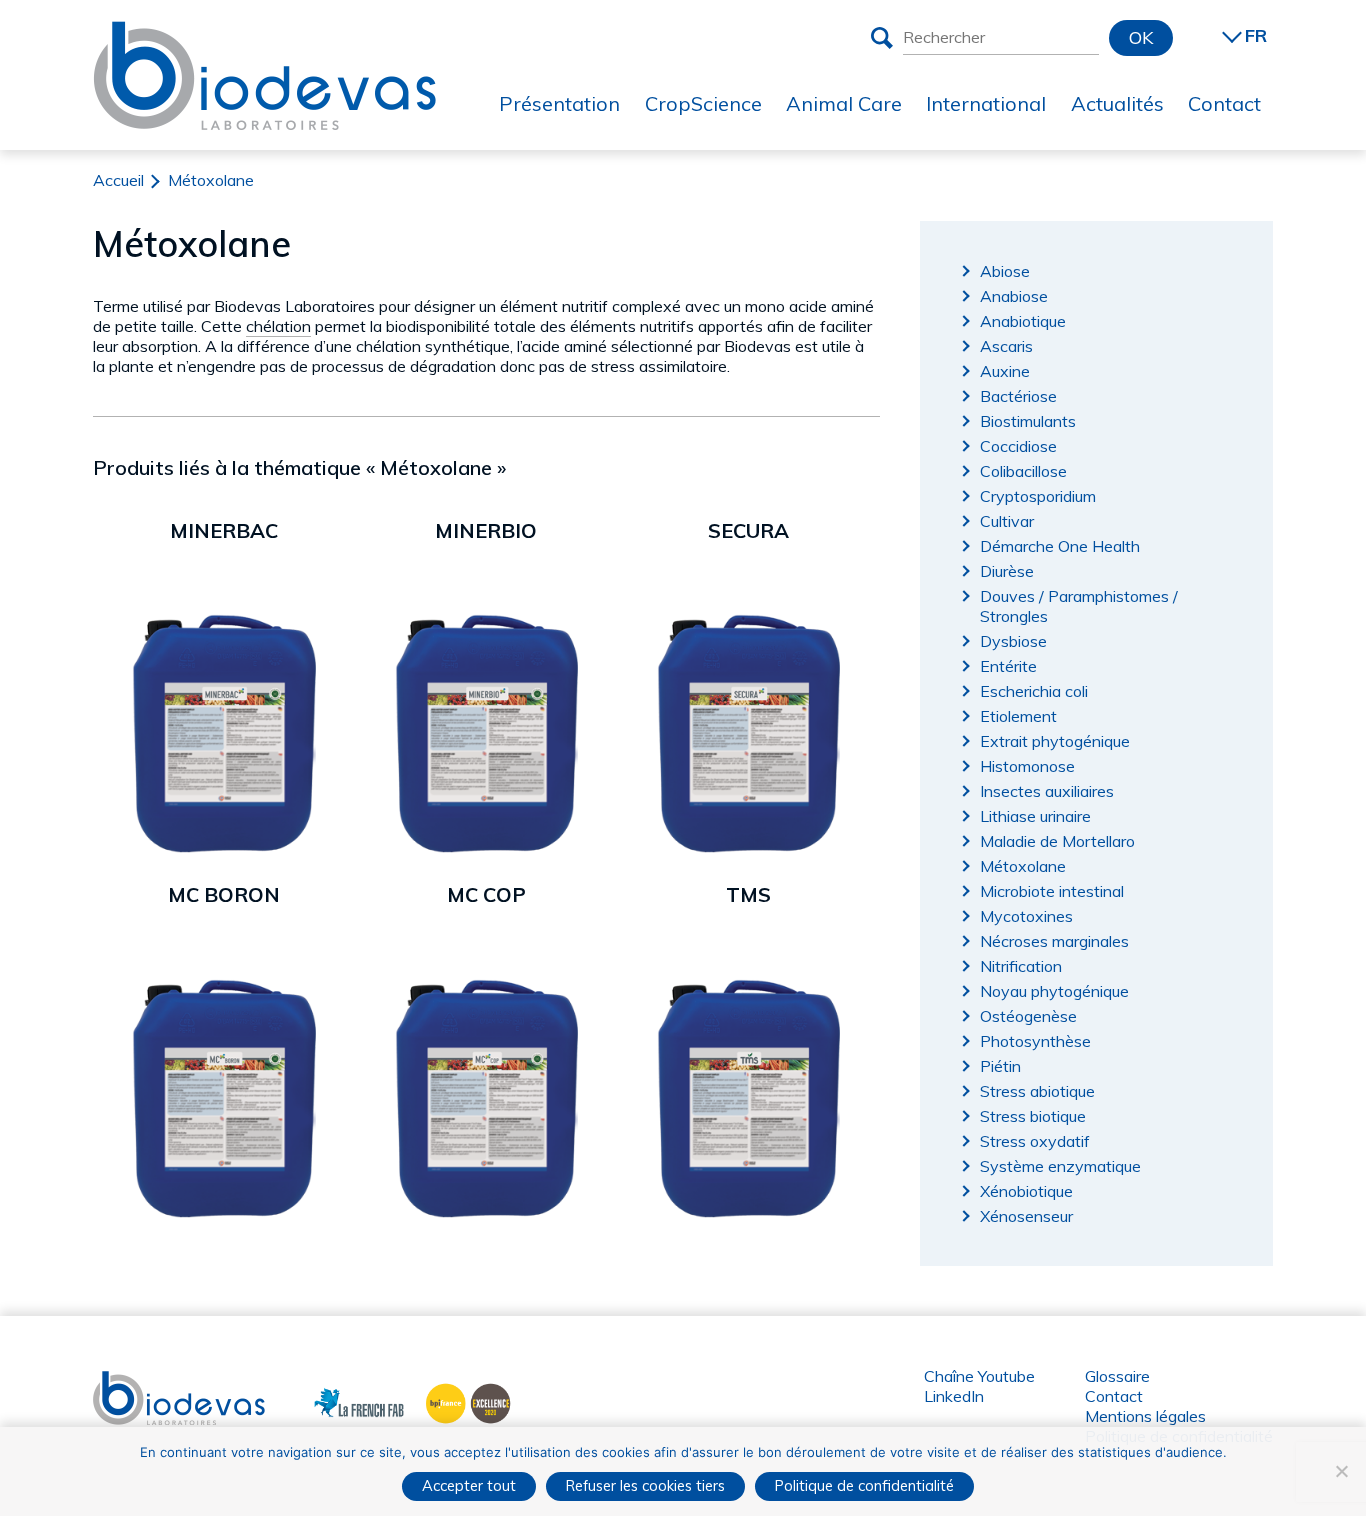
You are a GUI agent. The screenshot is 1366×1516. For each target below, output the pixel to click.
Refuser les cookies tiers (645, 1485)
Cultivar (1007, 521)
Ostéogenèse (1028, 1016)
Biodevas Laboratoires (264, 37)
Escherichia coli (1034, 691)
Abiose (1005, 271)
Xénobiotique (1026, 1191)
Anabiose (1014, 296)
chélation (278, 326)
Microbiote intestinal (1052, 891)
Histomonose (1027, 766)
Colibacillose (1023, 471)
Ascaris (1006, 346)
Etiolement (1018, 716)
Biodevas (126, 1381)
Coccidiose (1018, 446)
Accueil (118, 180)
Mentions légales (1145, 1416)
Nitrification (1021, 966)
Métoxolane (1023, 866)
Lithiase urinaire (1035, 816)
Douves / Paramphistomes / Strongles (1079, 606)
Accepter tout (469, 1485)
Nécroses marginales (1054, 941)
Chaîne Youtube (979, 1376)
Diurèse (1007, 571)
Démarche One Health (1060, 546)
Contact (1114, 1396)
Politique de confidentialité (864, 1485)
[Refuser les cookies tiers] (1341, 1471)
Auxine (1005, 371)
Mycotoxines (1026, 916)
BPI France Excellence (462, 1401)
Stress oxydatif (1035, 1141)
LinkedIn (954, 1396)
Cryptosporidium (1038, 496)
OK (1141, 37)
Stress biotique (1033, 1116)
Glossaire (1117, 1376)
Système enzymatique (1060, 1166)
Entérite (1008, 666)
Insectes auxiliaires (1047, 791)
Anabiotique (1023, 321)
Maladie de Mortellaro (1057, 841)
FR (1256, 35)
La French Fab (344, 1401)
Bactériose (1018, 396)
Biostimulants (1028, 421)
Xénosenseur (1026, 1216)
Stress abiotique (1037, 1091)
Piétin (1000, 1066)
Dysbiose (1013, 641)
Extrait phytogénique (1055, 741)
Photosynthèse (1035, 1041)
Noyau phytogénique (1054, 991)
